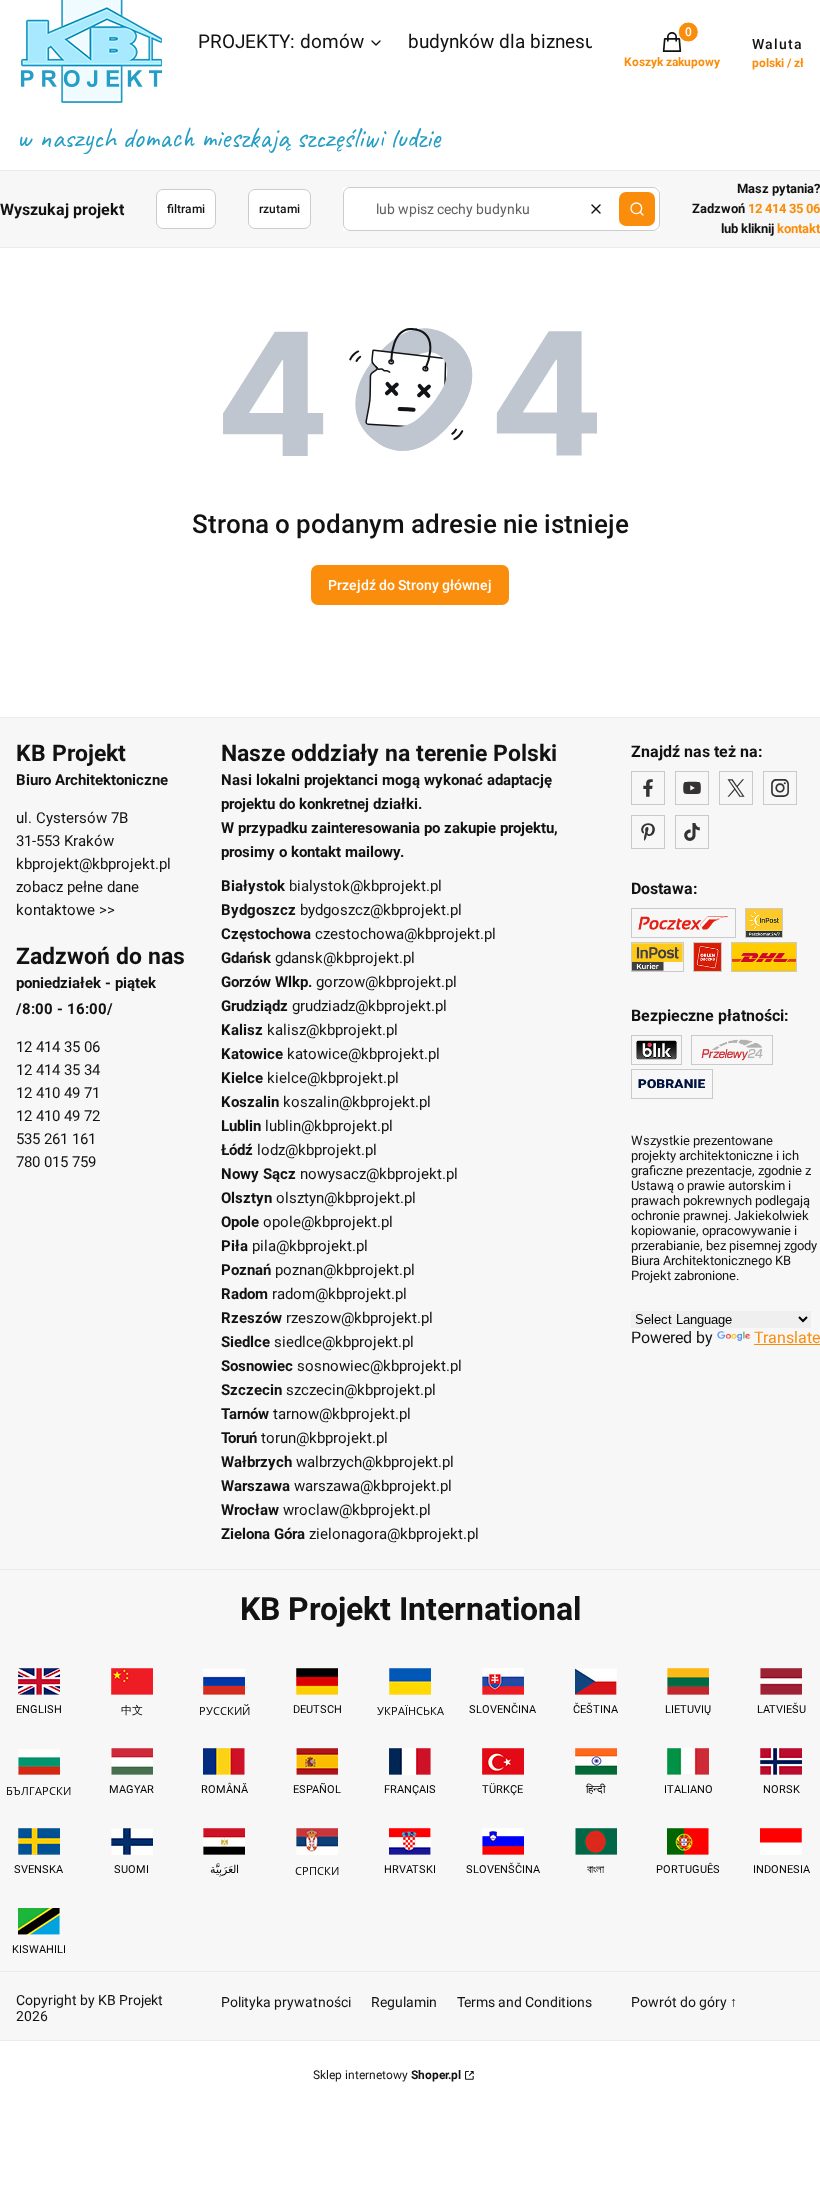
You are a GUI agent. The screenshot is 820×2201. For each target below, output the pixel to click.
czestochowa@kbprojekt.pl (405, 934)
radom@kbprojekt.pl (339, 1294)
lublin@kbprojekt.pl (329, 1126)
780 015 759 (56, 1162)
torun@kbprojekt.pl (324, 1438)
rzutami (279, 209)
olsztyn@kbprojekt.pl (346, 1198)
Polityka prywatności (286, 2002)
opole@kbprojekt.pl (328, 1222)
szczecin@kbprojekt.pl (361, 1390)
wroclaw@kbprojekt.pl (357, 1510)
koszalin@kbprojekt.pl (357, 1102)
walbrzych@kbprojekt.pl (375, 1462)
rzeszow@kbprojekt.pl (359, 1318)
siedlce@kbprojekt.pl (344, 1342)
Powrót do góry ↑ (684, 2002)
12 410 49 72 (58, 1116)
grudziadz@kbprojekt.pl (369, 1006)
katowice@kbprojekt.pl (363, 1054)
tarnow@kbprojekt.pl (342, 1414)
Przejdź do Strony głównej (410, 585)
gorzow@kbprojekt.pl (386, 982)
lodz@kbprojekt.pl (317, 1150)
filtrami (186, 209)
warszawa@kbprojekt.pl (373, 1486)
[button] (291, 44)
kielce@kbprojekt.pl (333, 1078)
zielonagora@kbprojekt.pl (394, 1534)
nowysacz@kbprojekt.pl (379, 1174)
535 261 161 (56, 1139)
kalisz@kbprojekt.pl (332, 1030)
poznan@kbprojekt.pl (345, 1270)
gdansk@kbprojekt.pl (345, 958)
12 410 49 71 (58, 1093)
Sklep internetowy (387, 2075)
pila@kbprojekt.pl (310, 1246)
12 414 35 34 (58, 1070)
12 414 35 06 (58, 1047)
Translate (787, 1337)
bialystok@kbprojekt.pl (365, 886)
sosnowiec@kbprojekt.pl (379, 1366)
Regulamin (404, 2002)
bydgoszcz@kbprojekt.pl (381, 910)
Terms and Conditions (524, 2002)
